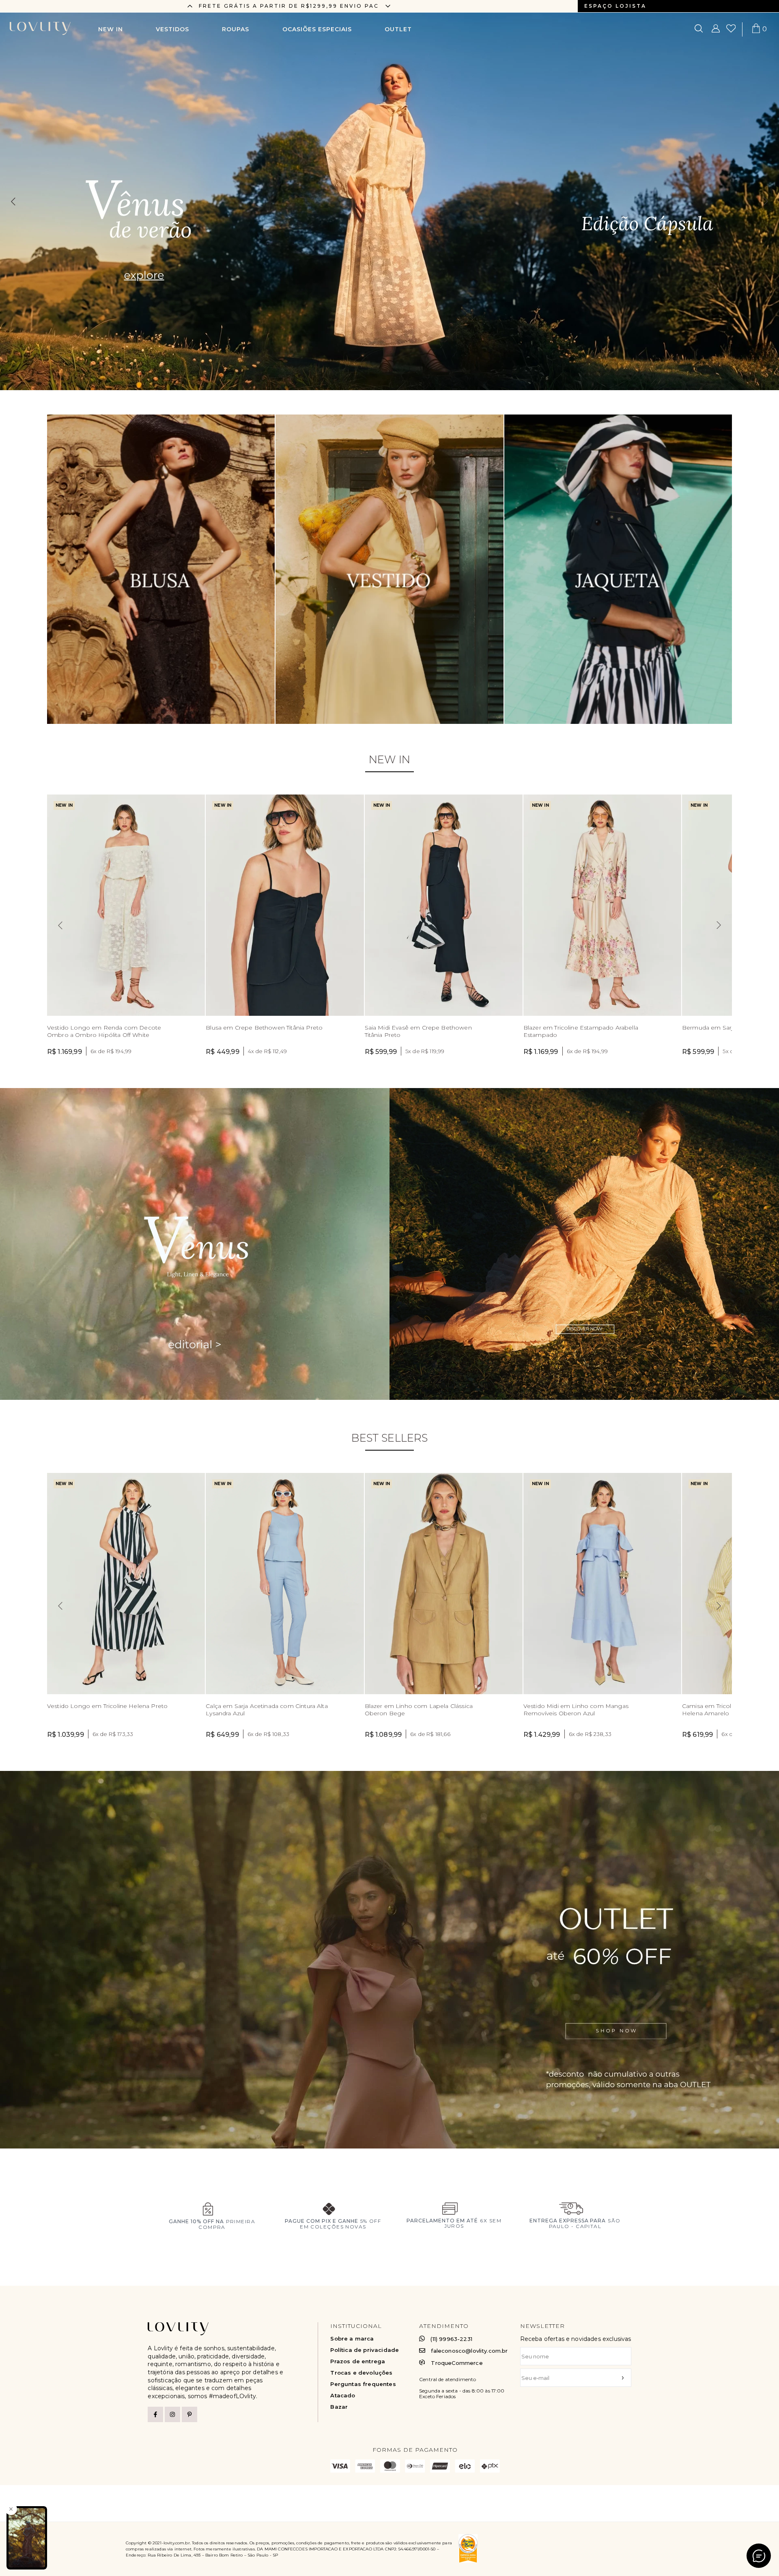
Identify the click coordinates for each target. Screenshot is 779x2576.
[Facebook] (155, 2414)
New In (111, 29)
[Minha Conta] (716, 29)
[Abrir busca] (699, 29)
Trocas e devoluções (361, 2373)
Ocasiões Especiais (317, 29)
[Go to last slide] (190, 6)
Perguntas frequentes (363, 2384)
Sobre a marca (352, 2339)
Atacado (343, 2396)
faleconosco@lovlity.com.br (469, 2351)
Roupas (236, 29)
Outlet (398, 29)
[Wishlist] (731, 29)
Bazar (339, 2407)
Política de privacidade (365, 2350)
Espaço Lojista (615, 6)
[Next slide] (388, 6)
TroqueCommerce (457, 2363)
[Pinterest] (189, 2414)
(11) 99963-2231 (451, 2339)
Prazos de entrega (358, 2361)
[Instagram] (172, 2414)
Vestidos (172, 29)
